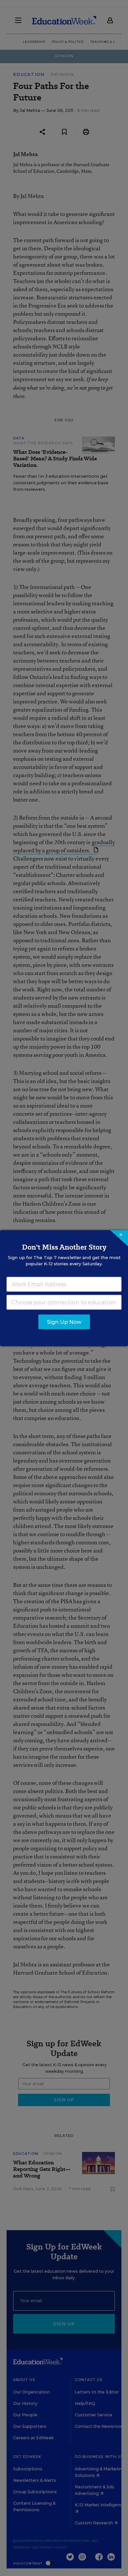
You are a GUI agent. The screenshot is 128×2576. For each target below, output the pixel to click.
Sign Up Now (64, 1322)
